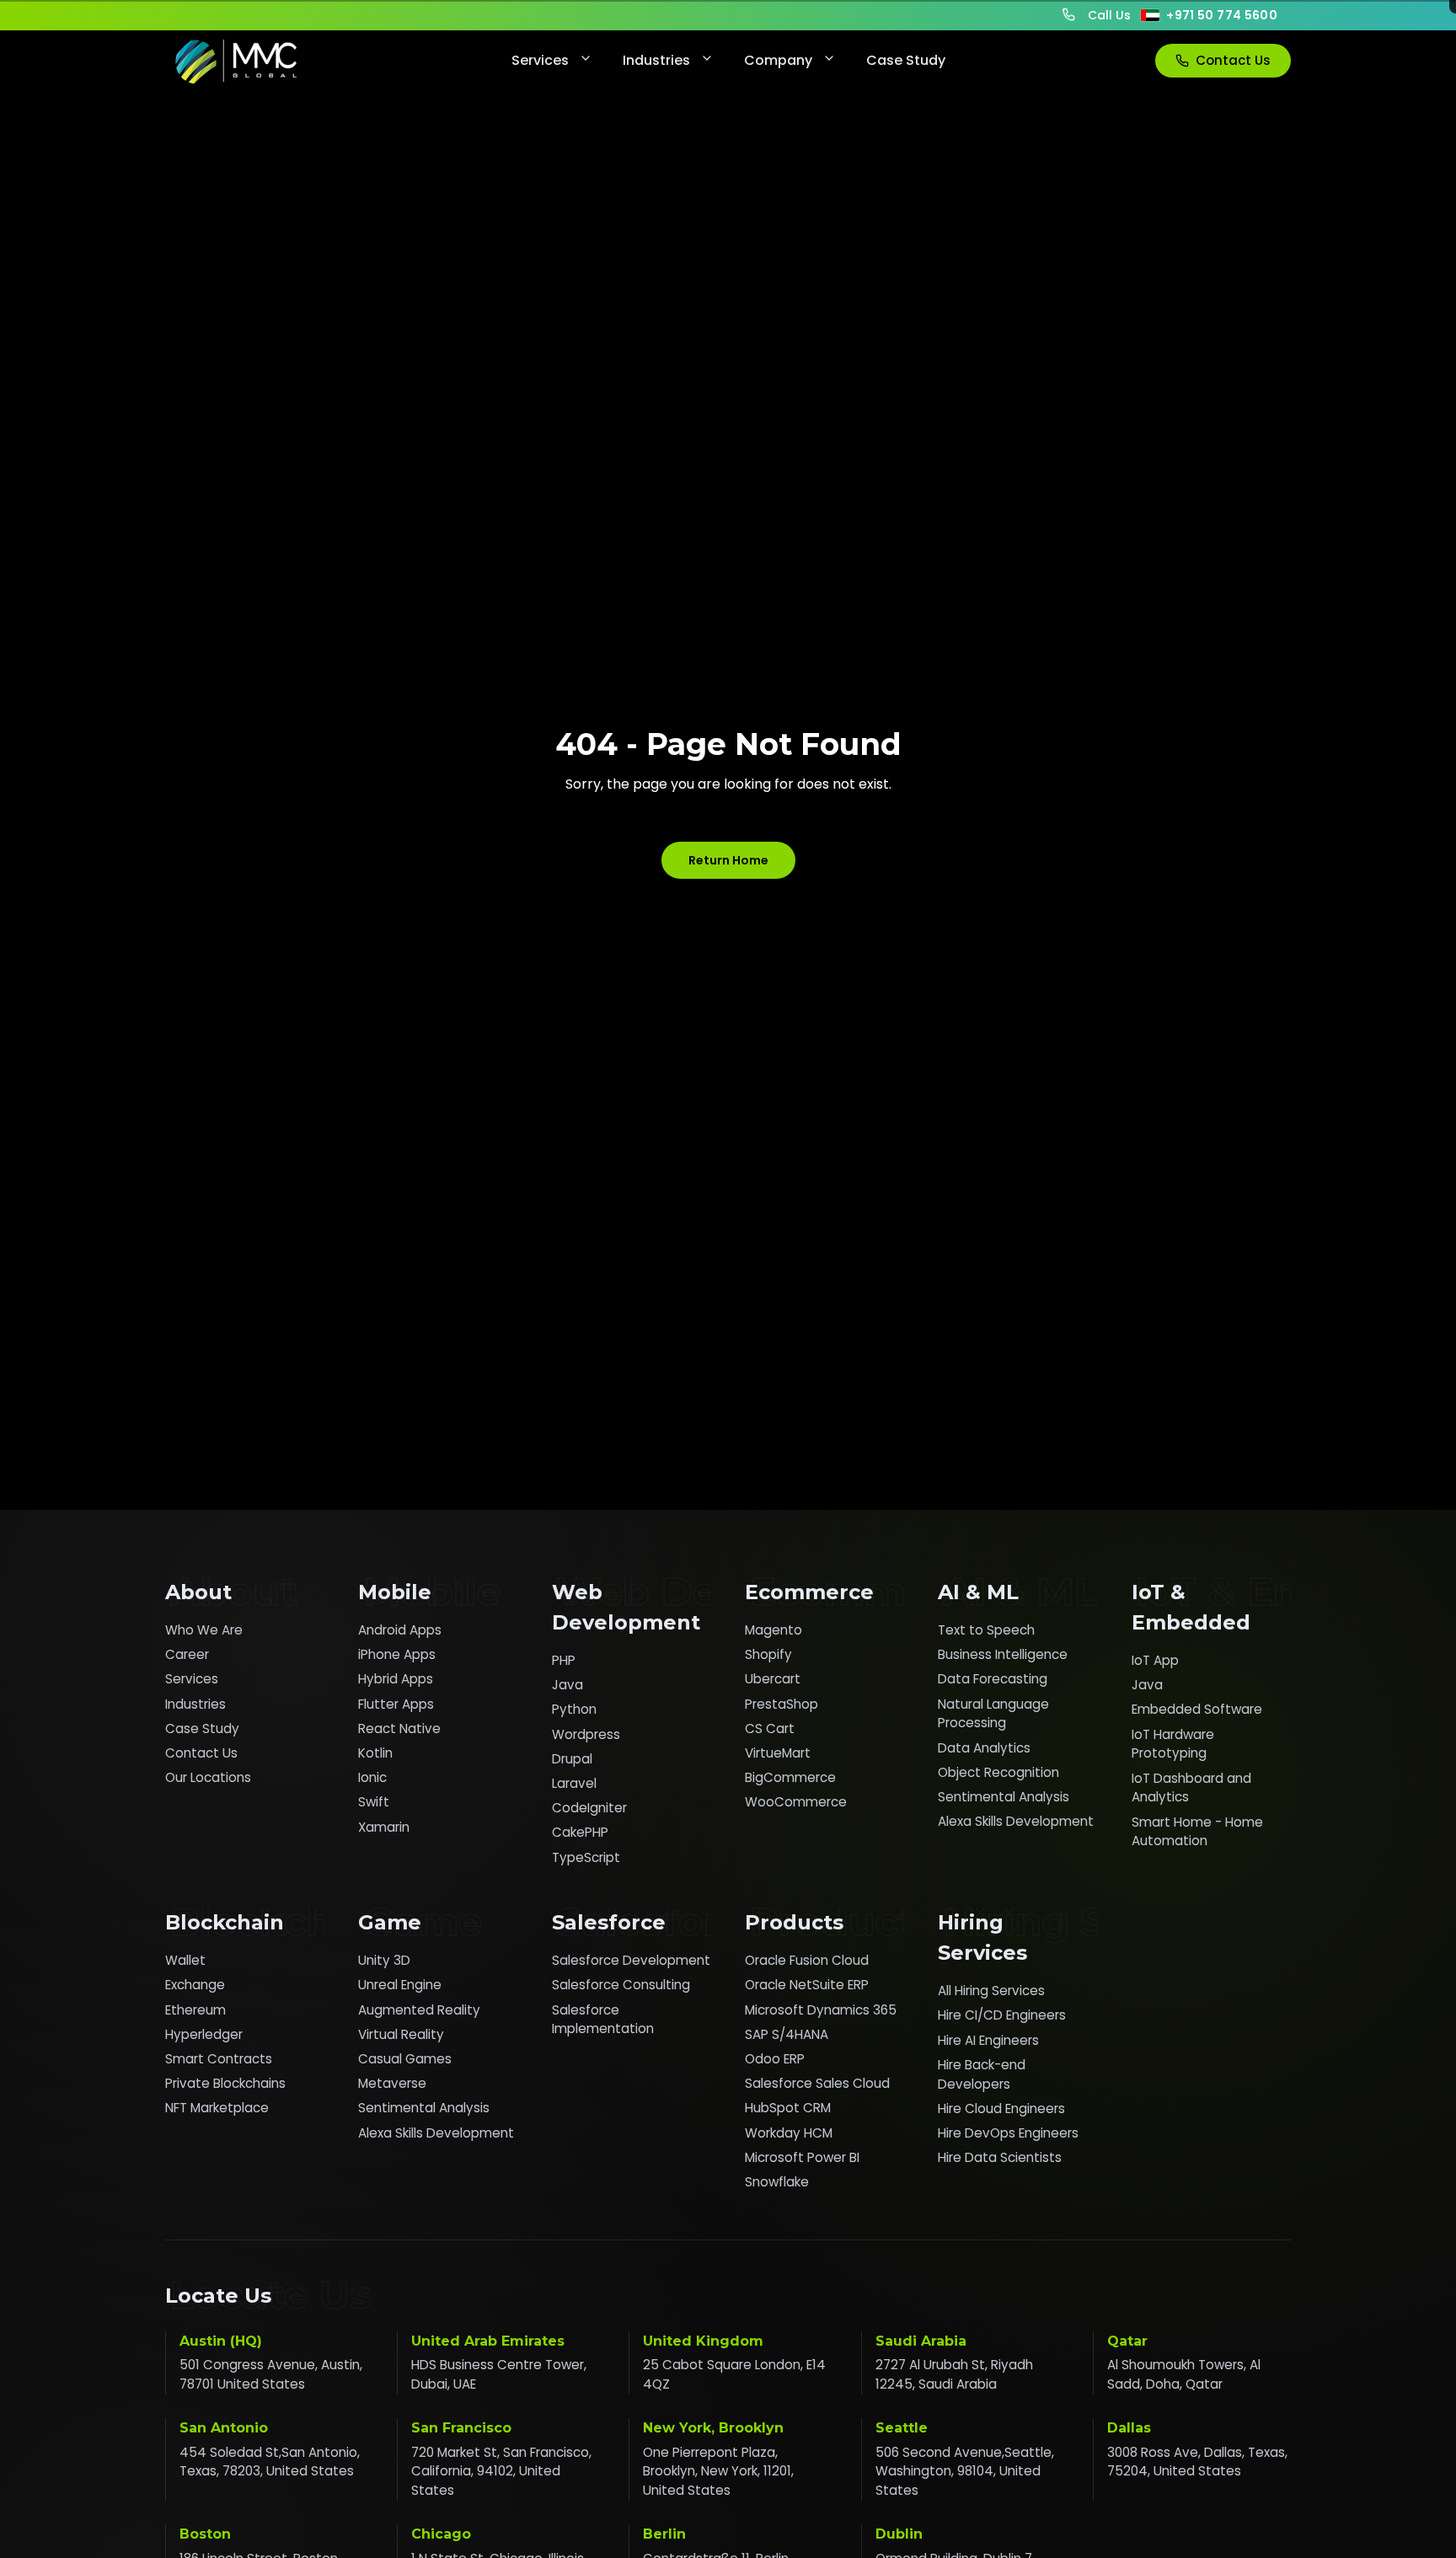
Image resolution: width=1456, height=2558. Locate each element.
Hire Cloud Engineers (1001, 2108)
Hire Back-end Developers (982, 2074)
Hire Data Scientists (1000, 2157)
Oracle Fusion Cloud (807, 1960)
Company (778, 60)
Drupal (572, 1759)
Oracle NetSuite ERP (807, 1985)
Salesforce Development (631, 1960)
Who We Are (204, 1630)
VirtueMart (778, 1753)
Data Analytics (984, 1748)
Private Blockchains (225, 2083)
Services (540, 60)
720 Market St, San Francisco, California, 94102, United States (501, 2472)
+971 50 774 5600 (1222, 15)
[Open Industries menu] (705, 61)
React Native (399, 1729)
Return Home (728, 860)
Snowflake (777, 2182)
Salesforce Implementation (603, 2020)
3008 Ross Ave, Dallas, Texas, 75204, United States (1197, 2462)
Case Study (906, 60)
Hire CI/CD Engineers (1002, 2015)
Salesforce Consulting (621, 1985)
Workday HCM (789, 2133)
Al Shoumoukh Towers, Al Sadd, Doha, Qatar (1184, 2374)
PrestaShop (782, 1704)
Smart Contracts (219, 2059)
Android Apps (400, 1630)
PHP (564, 1660)
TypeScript (586, 1857)
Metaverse (392, 2083)
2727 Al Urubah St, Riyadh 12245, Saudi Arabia (954, 2374)
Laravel (574, 1783)
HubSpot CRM (788, 2108)
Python (574, 1709)
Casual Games (405, 2059)
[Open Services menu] (584, 61)
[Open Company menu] (827, 61)
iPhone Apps (397, 1654)
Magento (773, 1630)
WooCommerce (796, 1802)
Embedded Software (1197, 1709)
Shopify (768, 1654)
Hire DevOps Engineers (1008, 2133)
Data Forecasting (993, 1679)
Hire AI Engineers (988, 2040)
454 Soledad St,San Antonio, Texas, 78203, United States (270, 2462)
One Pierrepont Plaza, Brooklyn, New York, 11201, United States (718, 2472)
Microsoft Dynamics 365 (821, 2010)
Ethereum (195, 2010)
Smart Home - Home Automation (1197, 1832)
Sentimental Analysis (1004, 1797)
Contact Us (1233, 60)
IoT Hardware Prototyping (1173, 1744)
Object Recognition (998, 1772)
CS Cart (770, 1729)
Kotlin (375, 1753)
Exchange (195, 1985)
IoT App (1155, 1660)
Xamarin (384, 1827)
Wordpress (586, 1734)
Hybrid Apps (396, 1679)
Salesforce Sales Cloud (817, 2083)
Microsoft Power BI (802, 2157)
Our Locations (208, 1777)
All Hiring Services (991, 1991)
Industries (656, 60)
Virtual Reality (401, 2034)
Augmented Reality (419, 2010)
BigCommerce (790, 1777)
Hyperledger (204, 2034)
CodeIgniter (589, 1808)
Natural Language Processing (993, 1714)
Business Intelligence (1003, 1654)
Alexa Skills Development (1016, 1821)
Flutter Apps (396, 1704)
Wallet (185, 1960)
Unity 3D (384, 1960)
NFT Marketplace (217, 2108)
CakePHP (580, 1832)
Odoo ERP (775, 2059)
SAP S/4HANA (787, 2034)
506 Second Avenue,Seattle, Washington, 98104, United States (965, 2472)
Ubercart (773, 1679)
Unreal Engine (400, 1985)
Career (187, 1654)
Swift (374, 1802)
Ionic (372, 1777)
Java (567, 1685)
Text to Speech (986, 1630)
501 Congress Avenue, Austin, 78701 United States (271, 2374)
